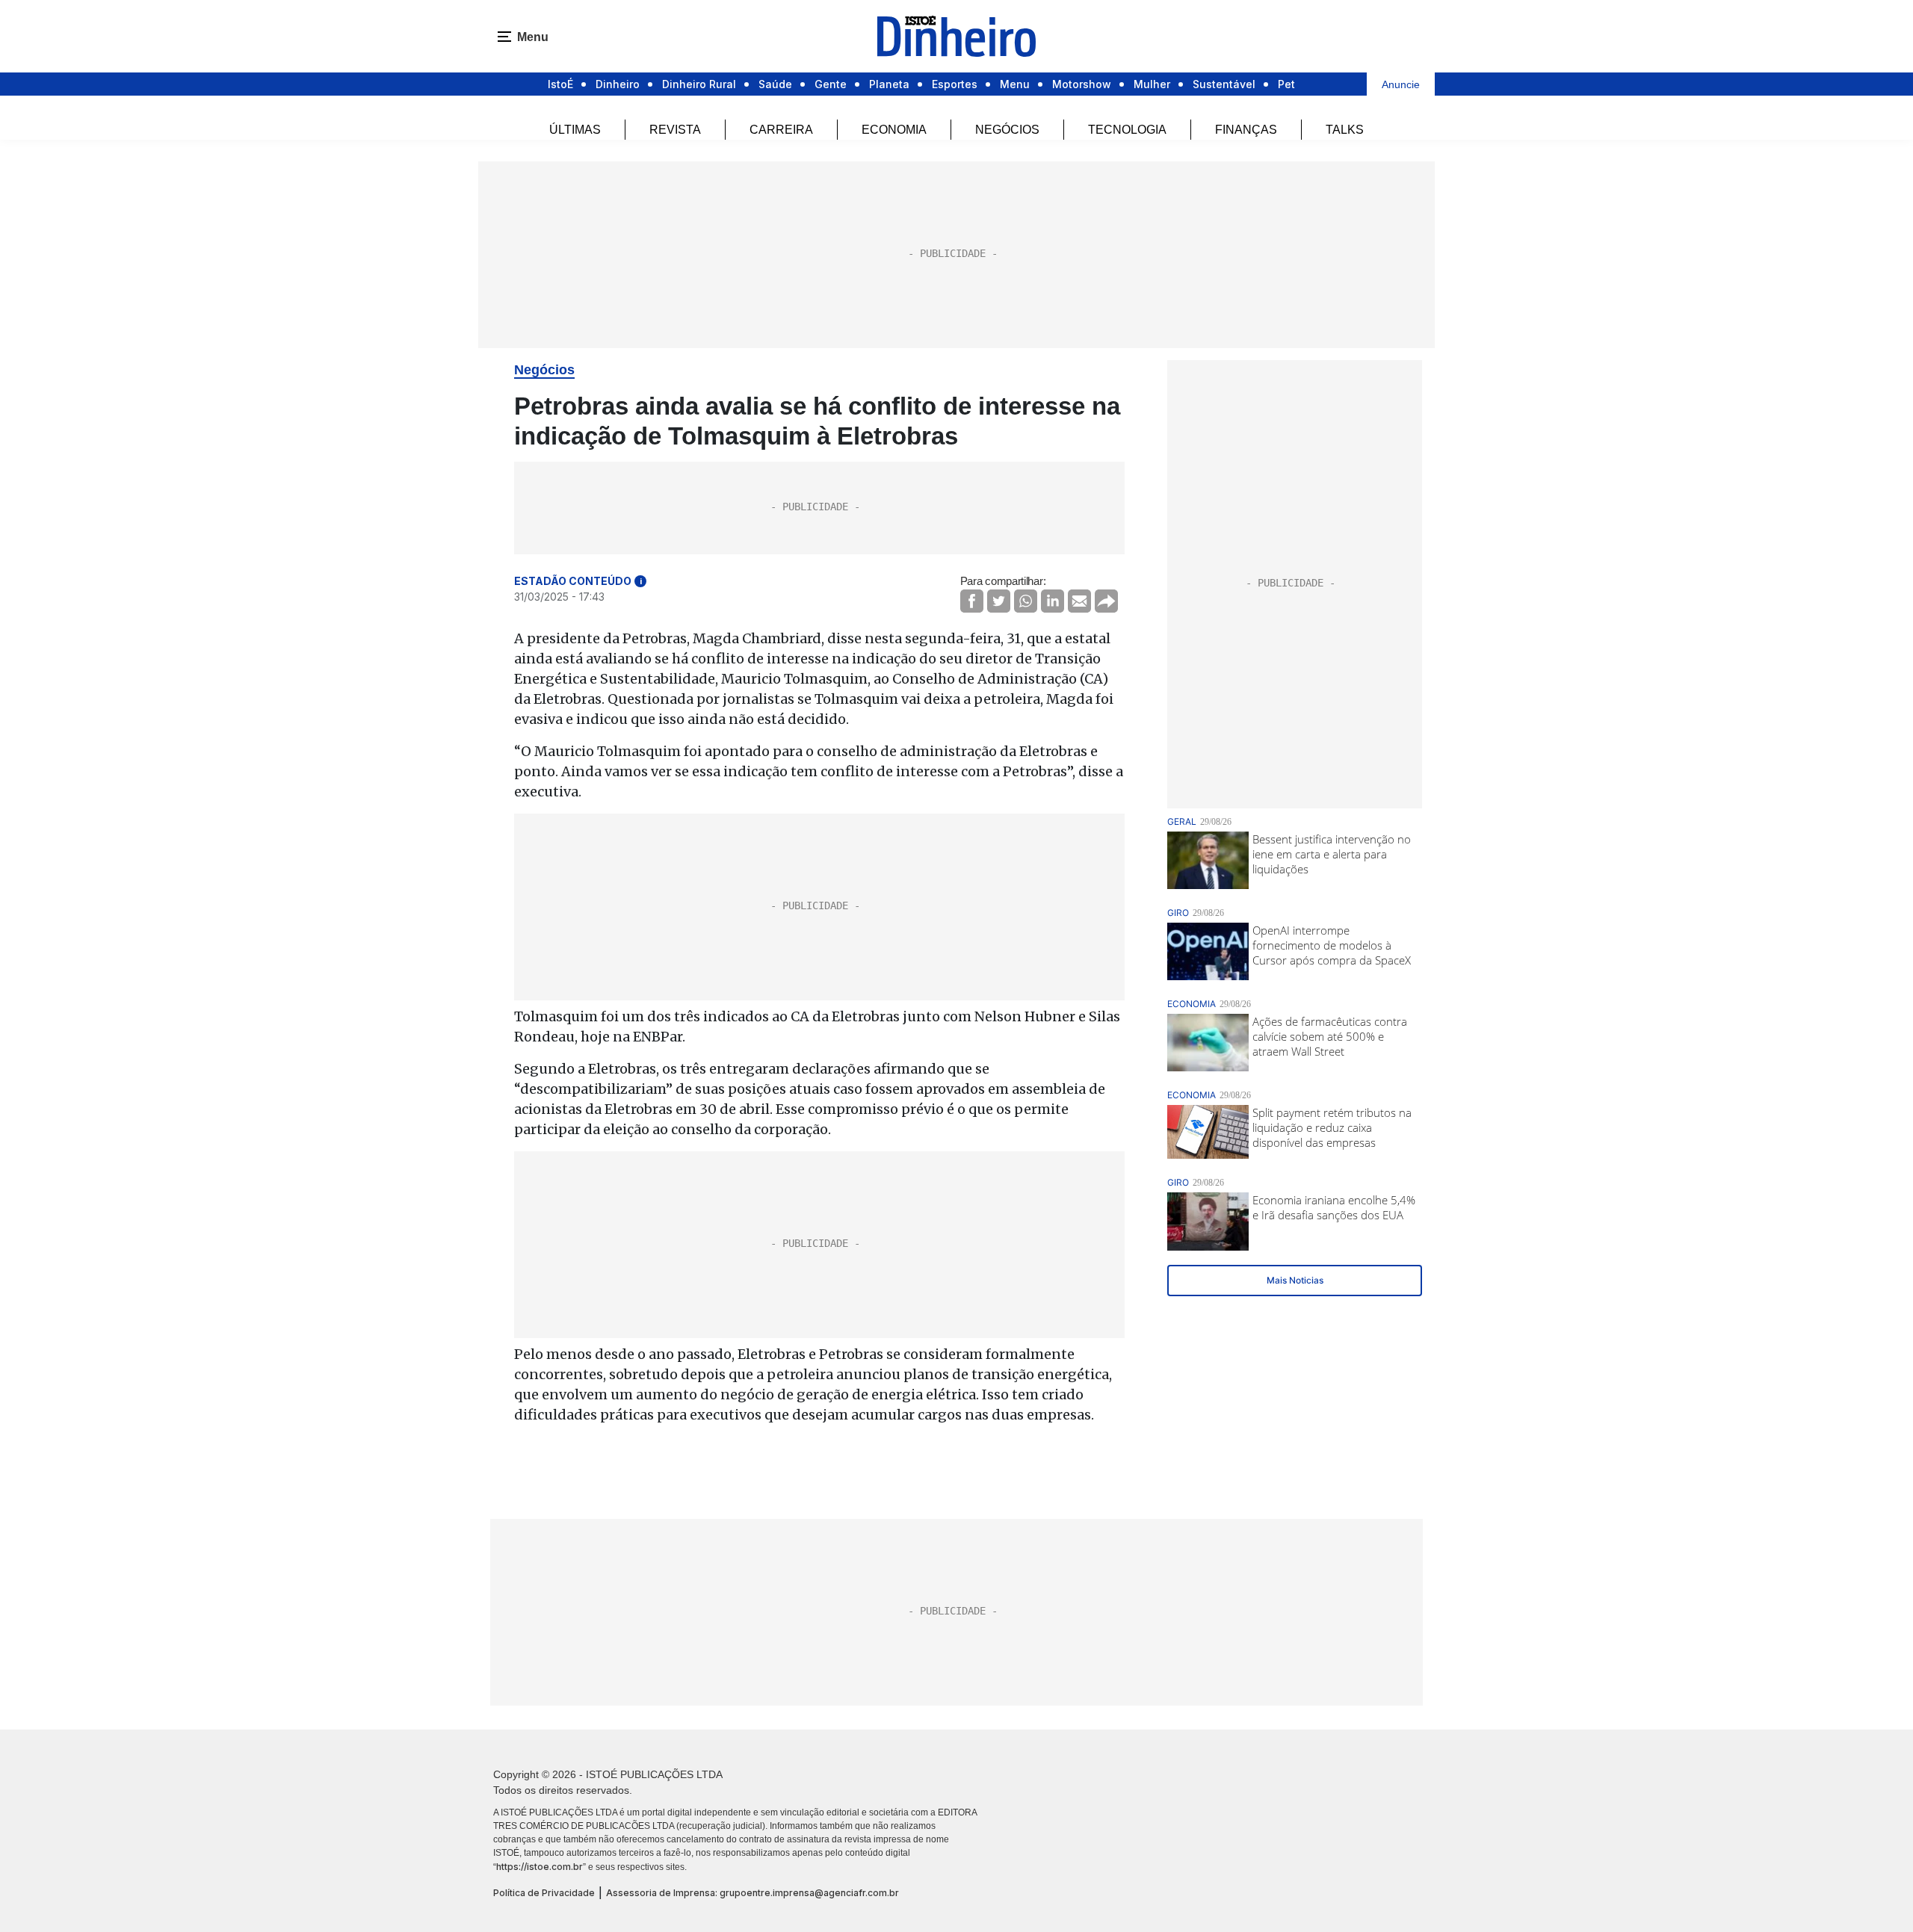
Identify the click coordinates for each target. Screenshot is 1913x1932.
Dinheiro (618, 84)
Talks (1345, 130)
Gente (831, 84)
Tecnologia (1127, 130)
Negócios (1007, 130)
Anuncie (1401, 84)
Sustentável (1224, 84)
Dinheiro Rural (699, 84)
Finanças (1246, 130)
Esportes (955, 84)
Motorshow (1082, 84)
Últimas (575, 130)
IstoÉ (560, 84)
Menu (1015, 84)
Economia (894, 130)
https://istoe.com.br (540, 1867)
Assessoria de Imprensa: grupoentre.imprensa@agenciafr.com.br (752, 1893)
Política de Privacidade (544, 1893)
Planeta (889, 84)
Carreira (781, 130)
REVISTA (675, 130)
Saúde (775, 84)
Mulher (1152, 84)
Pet (1286, 84)
